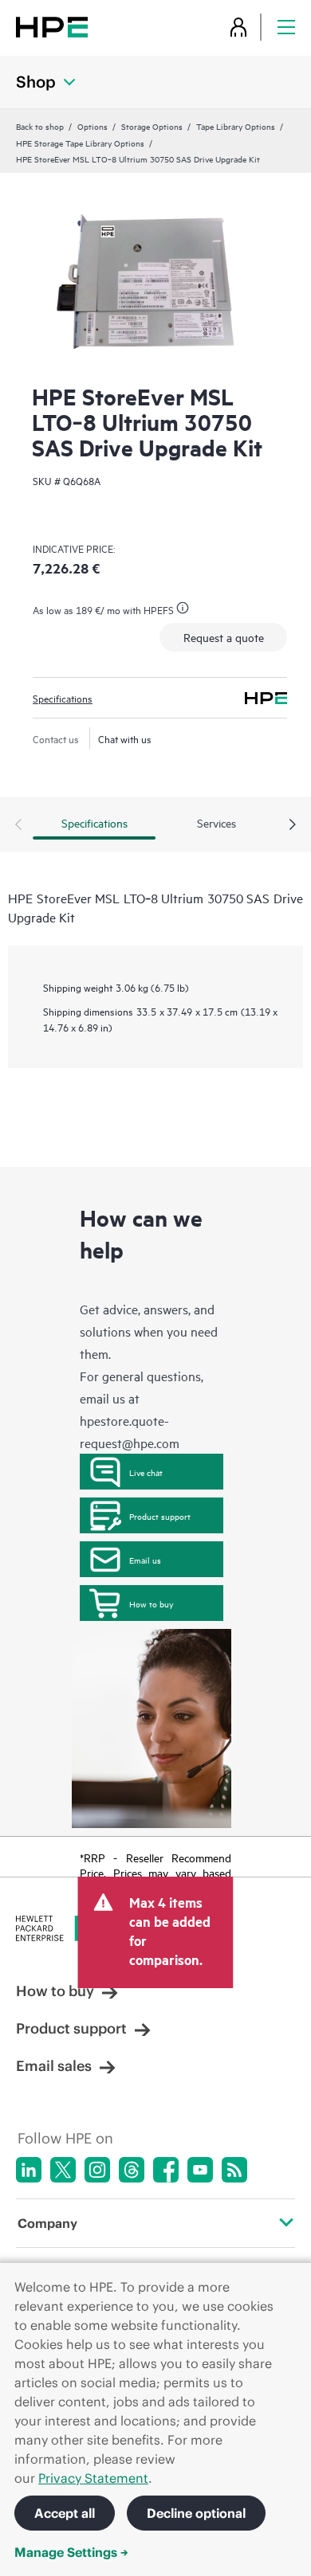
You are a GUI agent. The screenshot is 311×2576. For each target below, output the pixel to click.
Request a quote (224, 637)
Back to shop (40, 126)
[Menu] (286, 27)
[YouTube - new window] (200, 2170)
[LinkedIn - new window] (29, 2170)
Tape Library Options (236, 126)
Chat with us (125, 738)
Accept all (65, 2513)
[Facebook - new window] (166, 2170)
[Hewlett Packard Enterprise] (52, 27)
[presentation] (293, 825)
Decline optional (196, 2513)
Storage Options (152, 126)
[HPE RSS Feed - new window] (234, 2170)
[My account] (238, 27)
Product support (160, 1516)
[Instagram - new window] (97, 2170)
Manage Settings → (71, 2552)
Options (93, 126)
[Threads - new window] (132, 2170)
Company (47, 2223)
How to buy (151, 1603)
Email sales (54, 2066)
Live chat (146, 1472)
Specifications (63, 698)
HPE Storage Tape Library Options (80, 143)
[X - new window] (63, 2170)
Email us (145, 1560)
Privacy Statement (93, 2478)
